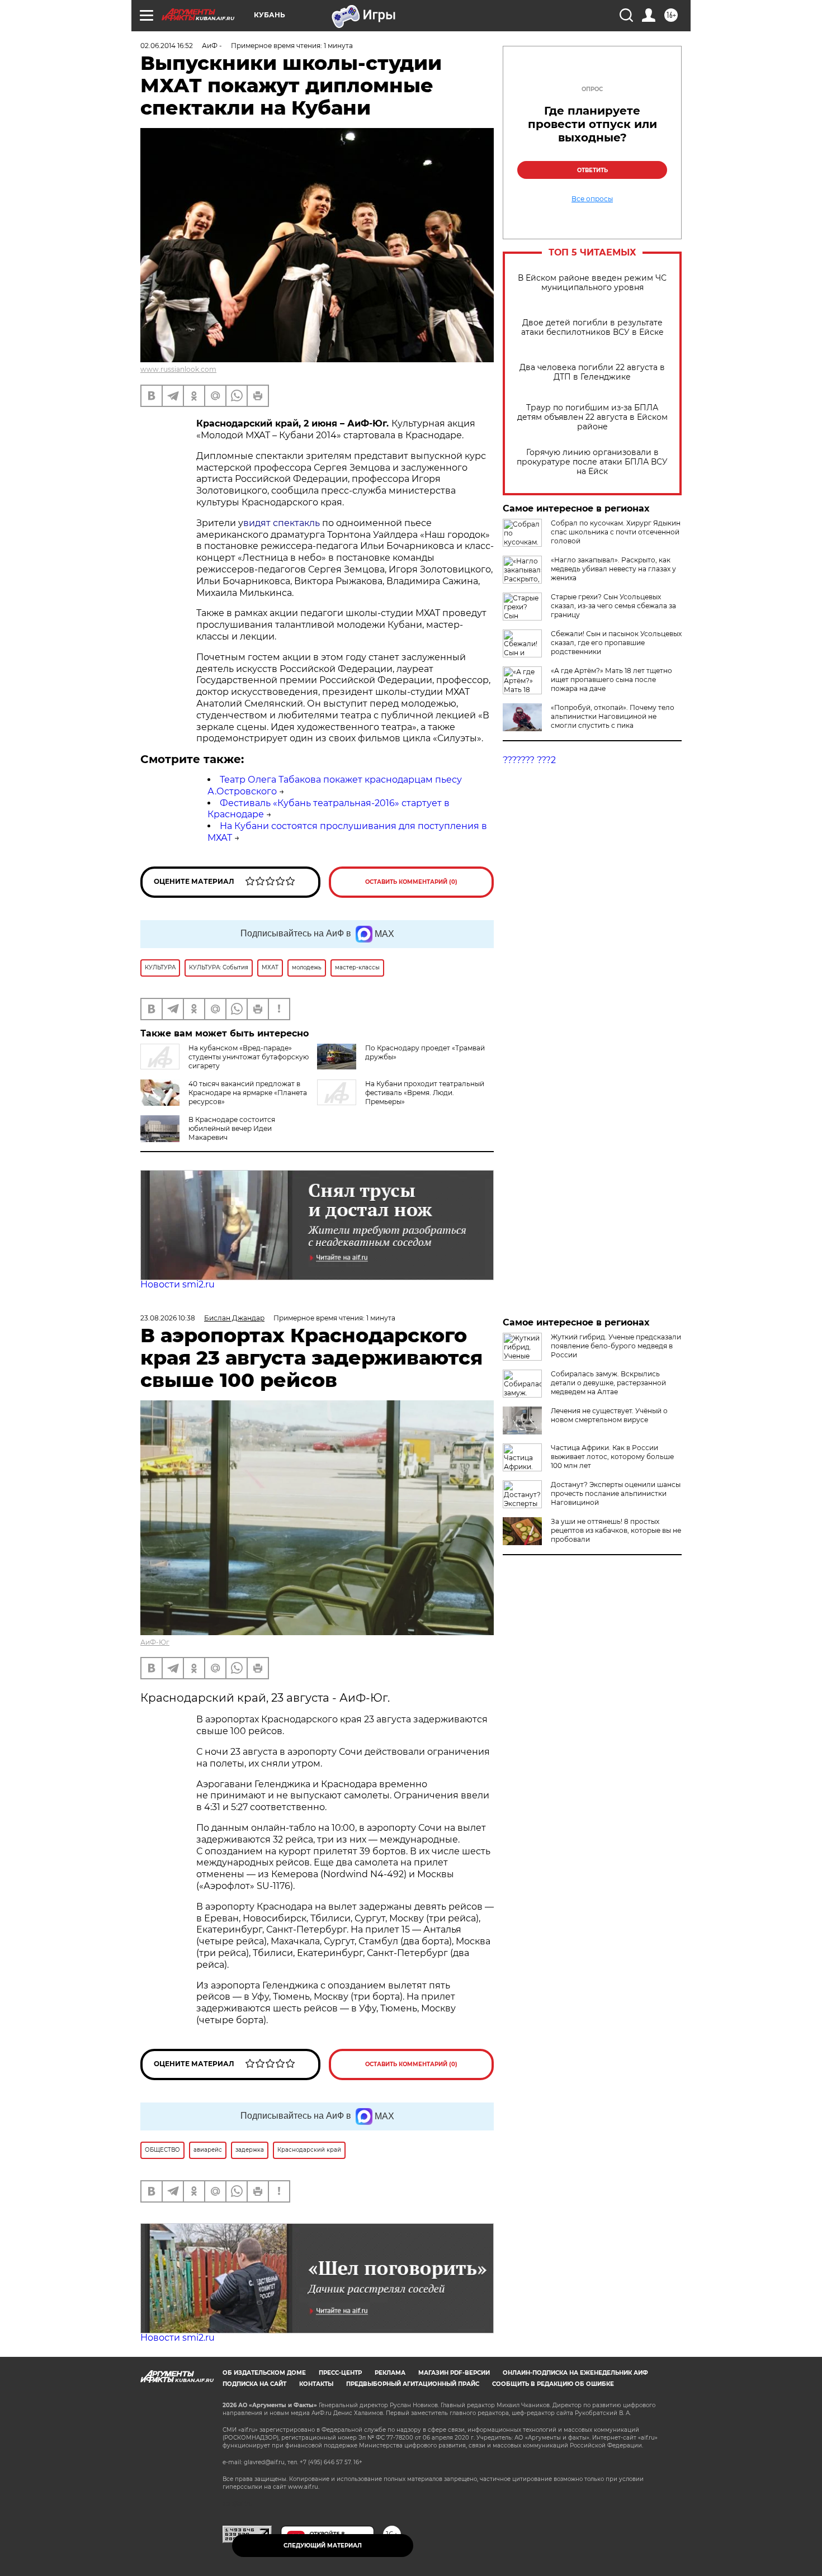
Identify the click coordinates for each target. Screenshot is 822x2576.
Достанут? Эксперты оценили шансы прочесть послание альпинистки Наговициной (616, 1493)
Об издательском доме (264, 2373)
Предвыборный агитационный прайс (413, 2384)
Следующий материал (323, 2546)
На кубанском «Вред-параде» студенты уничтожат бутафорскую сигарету (249, 1057)
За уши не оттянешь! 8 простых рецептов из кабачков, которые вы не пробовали (616, 1530)
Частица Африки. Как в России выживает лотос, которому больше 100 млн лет (612, 1457)
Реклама (390, 2373)
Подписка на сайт (254, 2384)
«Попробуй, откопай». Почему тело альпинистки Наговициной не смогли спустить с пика (613, 716)
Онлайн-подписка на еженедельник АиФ (575, 2373)
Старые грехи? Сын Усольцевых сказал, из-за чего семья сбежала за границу (613, 606)
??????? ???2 (529, 760)
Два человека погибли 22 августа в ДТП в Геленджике (592, 372)
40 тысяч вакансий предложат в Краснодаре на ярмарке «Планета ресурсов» (248, 1093)
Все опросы (592, 199)
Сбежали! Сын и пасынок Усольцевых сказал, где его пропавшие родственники (616, 643)
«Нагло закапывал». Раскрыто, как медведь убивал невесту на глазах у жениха (613, 569)
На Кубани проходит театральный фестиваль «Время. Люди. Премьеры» (425, 1093)
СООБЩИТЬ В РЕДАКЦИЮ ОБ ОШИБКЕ (553, 2384)
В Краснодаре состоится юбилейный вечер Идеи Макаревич (232, 1128)
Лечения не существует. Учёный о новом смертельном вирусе (609, 1415)
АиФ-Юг (155, 1642)
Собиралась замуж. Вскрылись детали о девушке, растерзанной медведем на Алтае (608, 1383)
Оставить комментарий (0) (411, 882)
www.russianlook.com (178, 369)
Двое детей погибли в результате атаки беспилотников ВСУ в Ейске (592, 328)
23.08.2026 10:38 (168, 1318)
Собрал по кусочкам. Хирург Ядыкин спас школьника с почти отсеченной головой (616, 532)
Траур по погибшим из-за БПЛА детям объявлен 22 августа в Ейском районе (592, 417)
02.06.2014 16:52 (167, 46)
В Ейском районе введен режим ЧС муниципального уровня (592, 283)
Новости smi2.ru (178, 1284)
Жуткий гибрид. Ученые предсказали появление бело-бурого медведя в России (616, 1346)
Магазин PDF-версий (454, 2373)
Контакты (316, 2384)
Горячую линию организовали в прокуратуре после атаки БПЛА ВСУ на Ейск (592, 462)
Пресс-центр (340, 2373)
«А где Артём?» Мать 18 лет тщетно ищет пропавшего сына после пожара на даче (611, 679)
